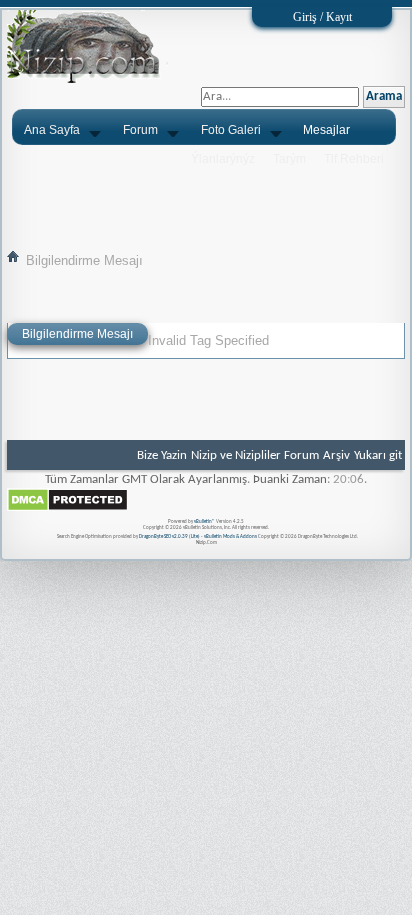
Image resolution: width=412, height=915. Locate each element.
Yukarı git (378, 455)
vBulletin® (204, 521)
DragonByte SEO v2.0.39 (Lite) (169, 536)
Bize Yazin (162, 455)
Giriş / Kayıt (322, 17)
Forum (140, 130)
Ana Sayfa (52, 130)
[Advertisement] (206, 197)
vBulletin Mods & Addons (230, 536)
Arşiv (336, 455)
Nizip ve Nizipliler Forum (255, 455)
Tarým (289, 159)
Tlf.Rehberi (354, 159)
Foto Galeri (231, 130)
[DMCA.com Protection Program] (67, 508)
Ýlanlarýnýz (223, 159)
